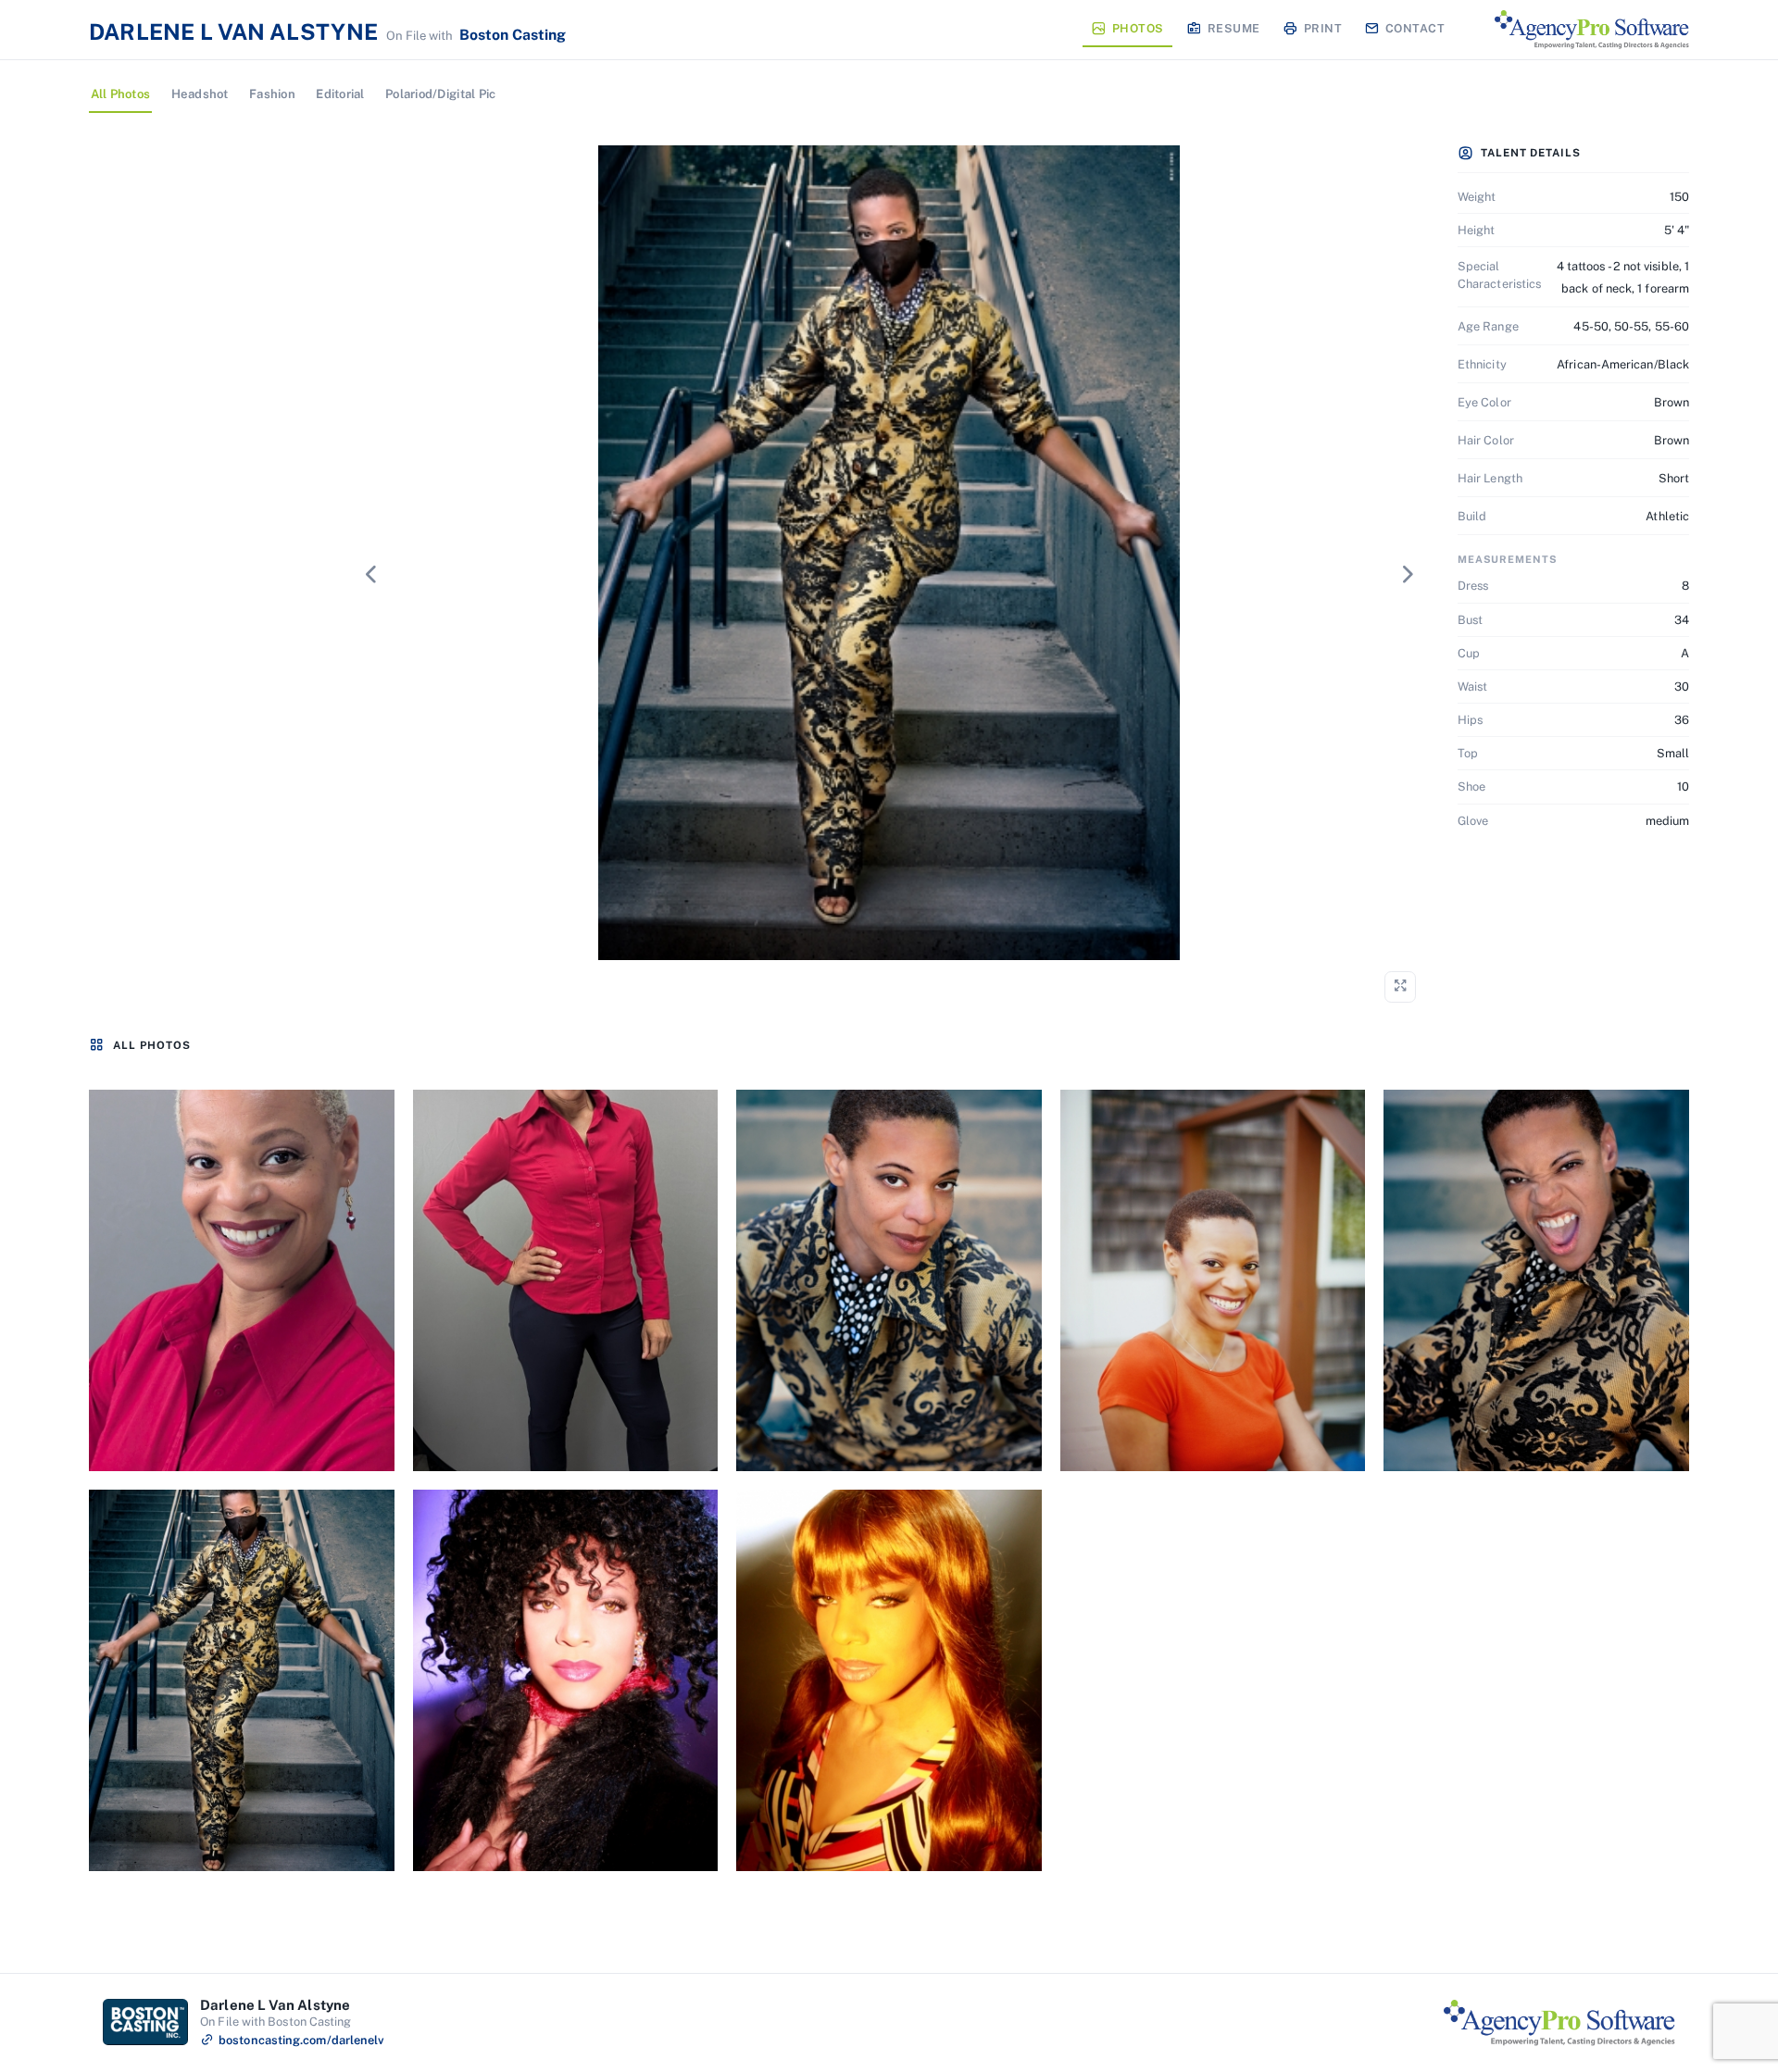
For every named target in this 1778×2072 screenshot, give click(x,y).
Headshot (200, 94)
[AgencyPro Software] (1592, 30)
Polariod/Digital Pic (440, 94)
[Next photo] (1408, 574)
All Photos (121, 94)
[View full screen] (1400, 987)
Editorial (340, 94)
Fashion (272, 94)
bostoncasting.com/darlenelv (301, 2040)
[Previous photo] (370, 574)
